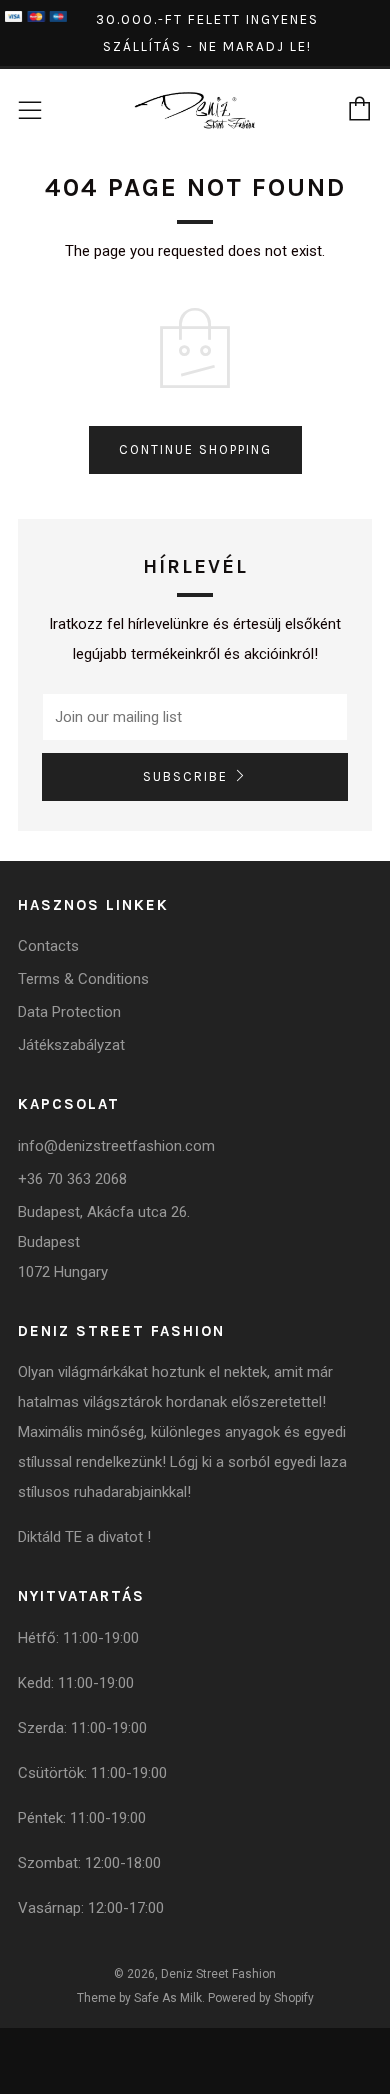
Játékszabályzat (71, 1045)
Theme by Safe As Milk (139, 1998)
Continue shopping (195, 449)
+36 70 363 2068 (72, 1179)
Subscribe (185, 776)
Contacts (48, 946)
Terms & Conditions (83, 979)
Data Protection (69, 1012)
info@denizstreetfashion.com (116, 1146)
